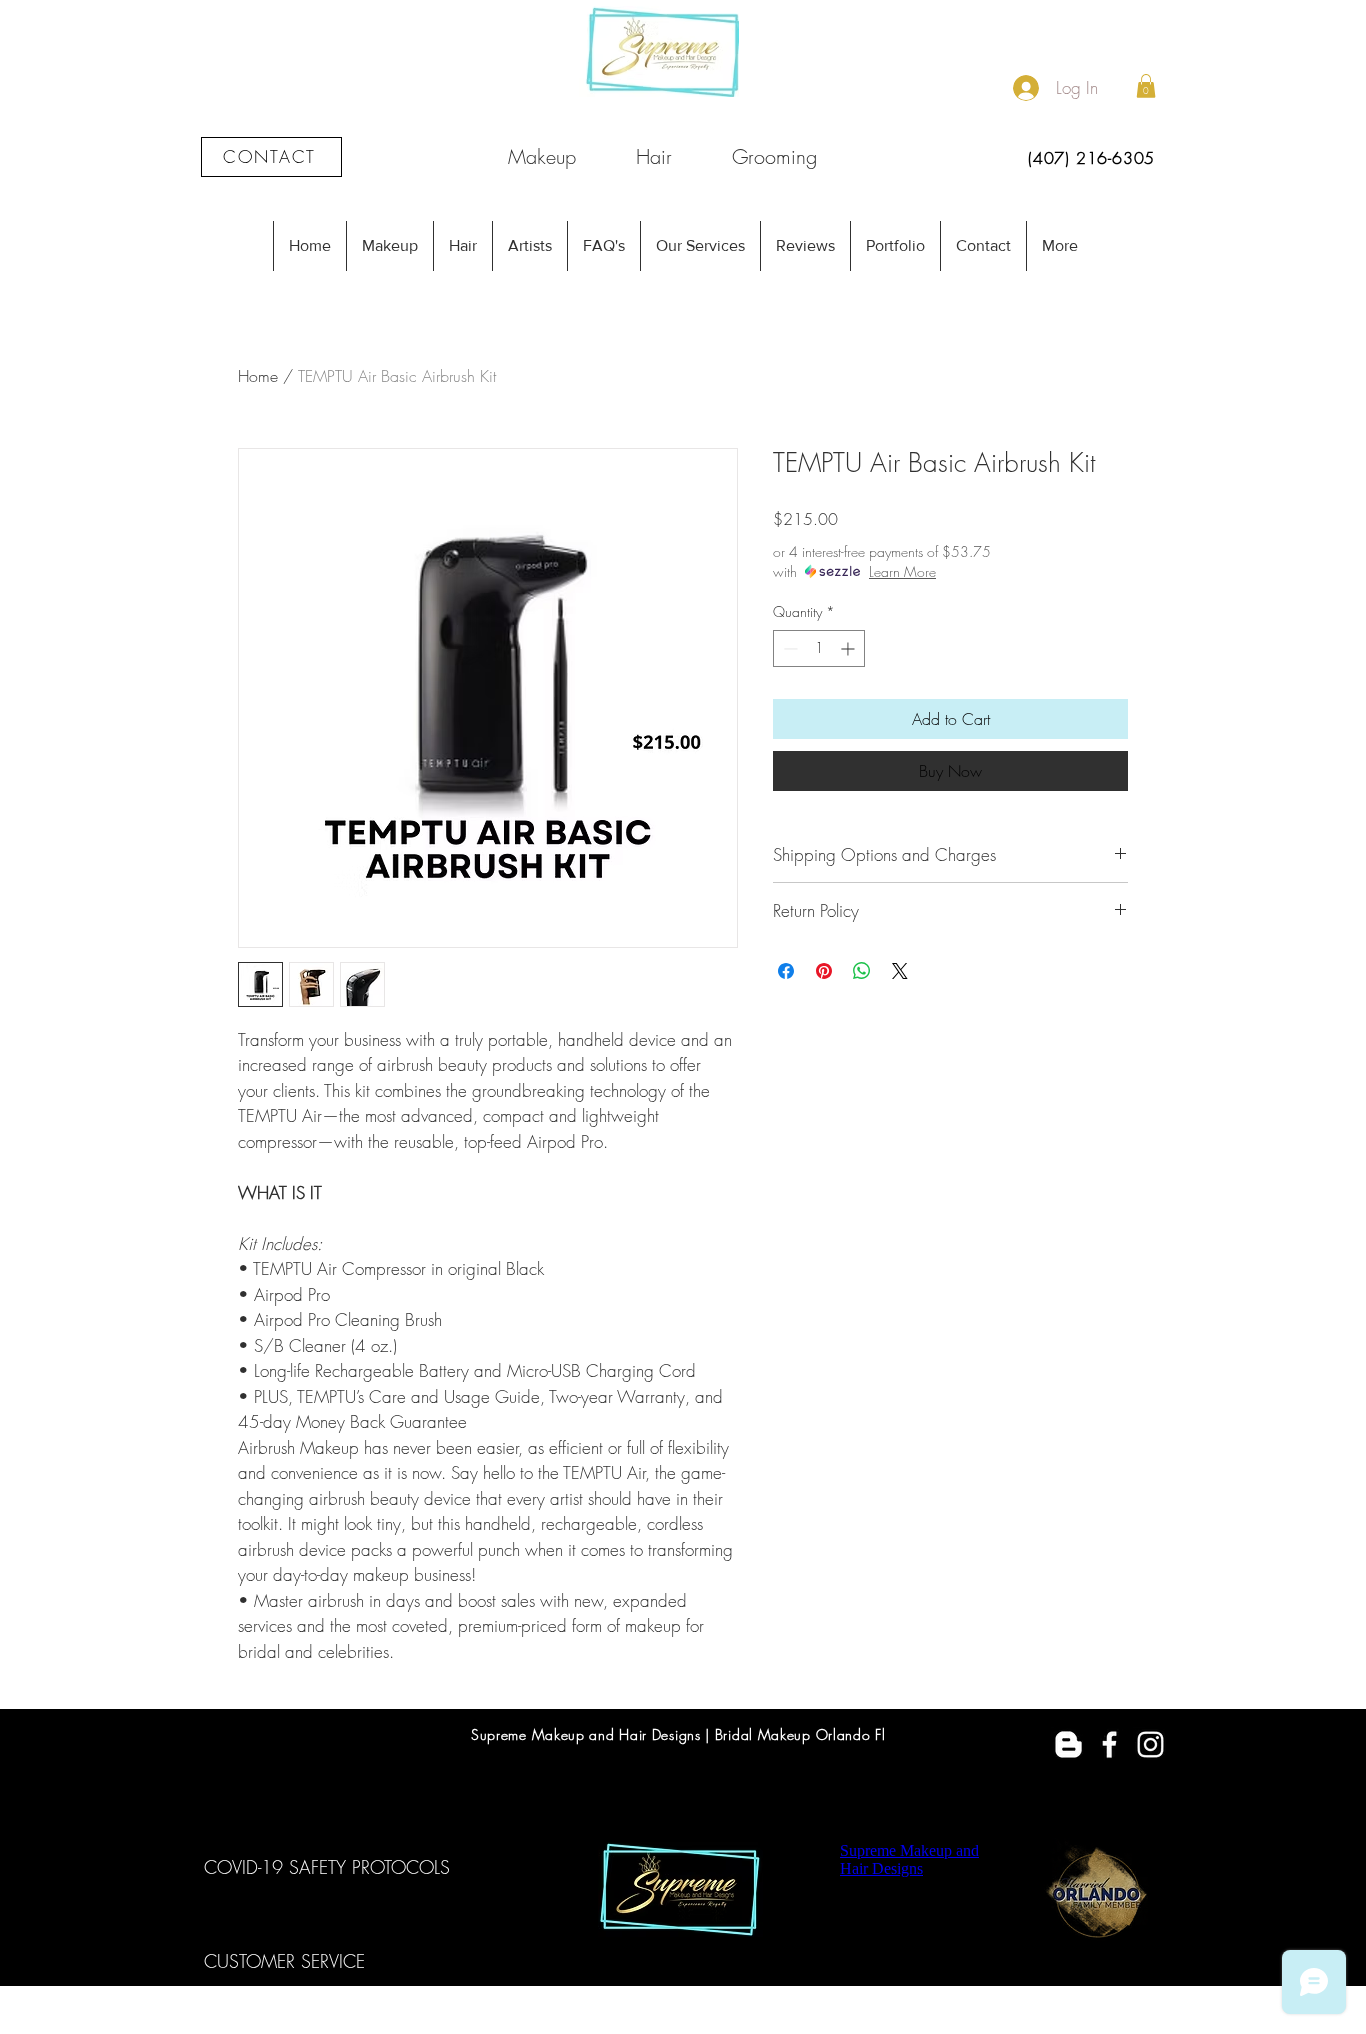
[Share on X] (900, 971)
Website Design (722, 2023)
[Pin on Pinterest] (824, 971)
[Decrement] (788, 648)
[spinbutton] (819, 648)
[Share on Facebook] (786, 971)
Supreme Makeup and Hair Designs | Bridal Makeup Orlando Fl (678, 1734)
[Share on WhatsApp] (862, 971)
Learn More (902, 571)
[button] (1146, 86)
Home (258, 376)
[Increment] (849, 648)
